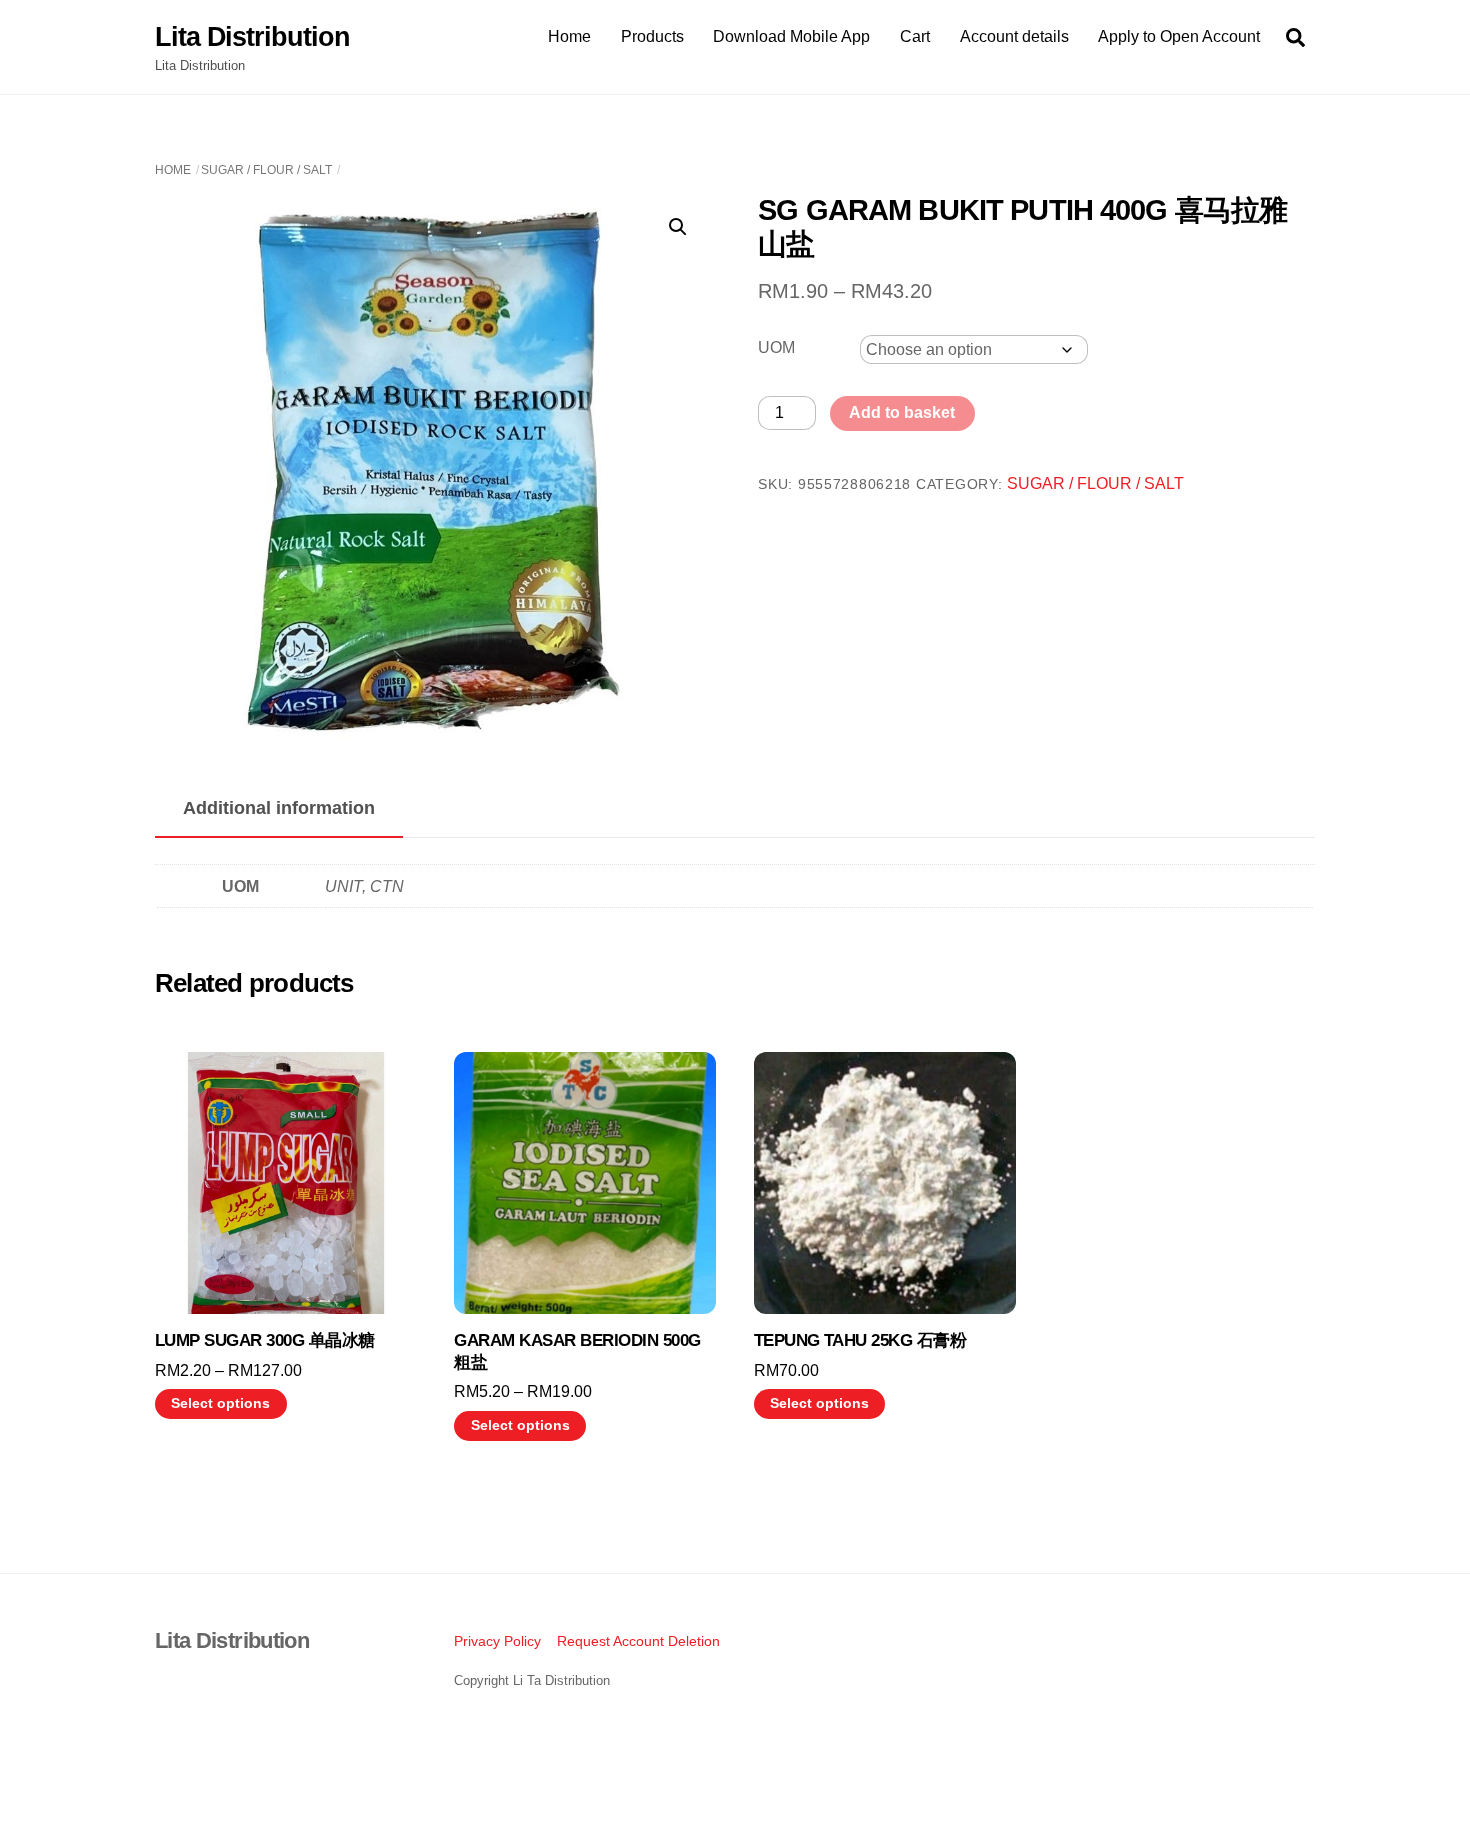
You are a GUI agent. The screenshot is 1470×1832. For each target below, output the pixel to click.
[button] (678, 227)
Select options (220, 1403)
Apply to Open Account (1179, 36)
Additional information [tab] (279, 808)
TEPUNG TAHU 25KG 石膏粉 (860, 1340)
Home (569, 36)
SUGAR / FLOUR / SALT (266, 170)
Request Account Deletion (638, 1641)
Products (652, 36)
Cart (915, 36)
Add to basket (902, 412)
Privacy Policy (497, 1641)
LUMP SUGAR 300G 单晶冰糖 (265, 1340)
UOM (776, 347)
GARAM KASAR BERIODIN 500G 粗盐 (577, 1351)
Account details (1014, 36)
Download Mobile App (791, 36)
